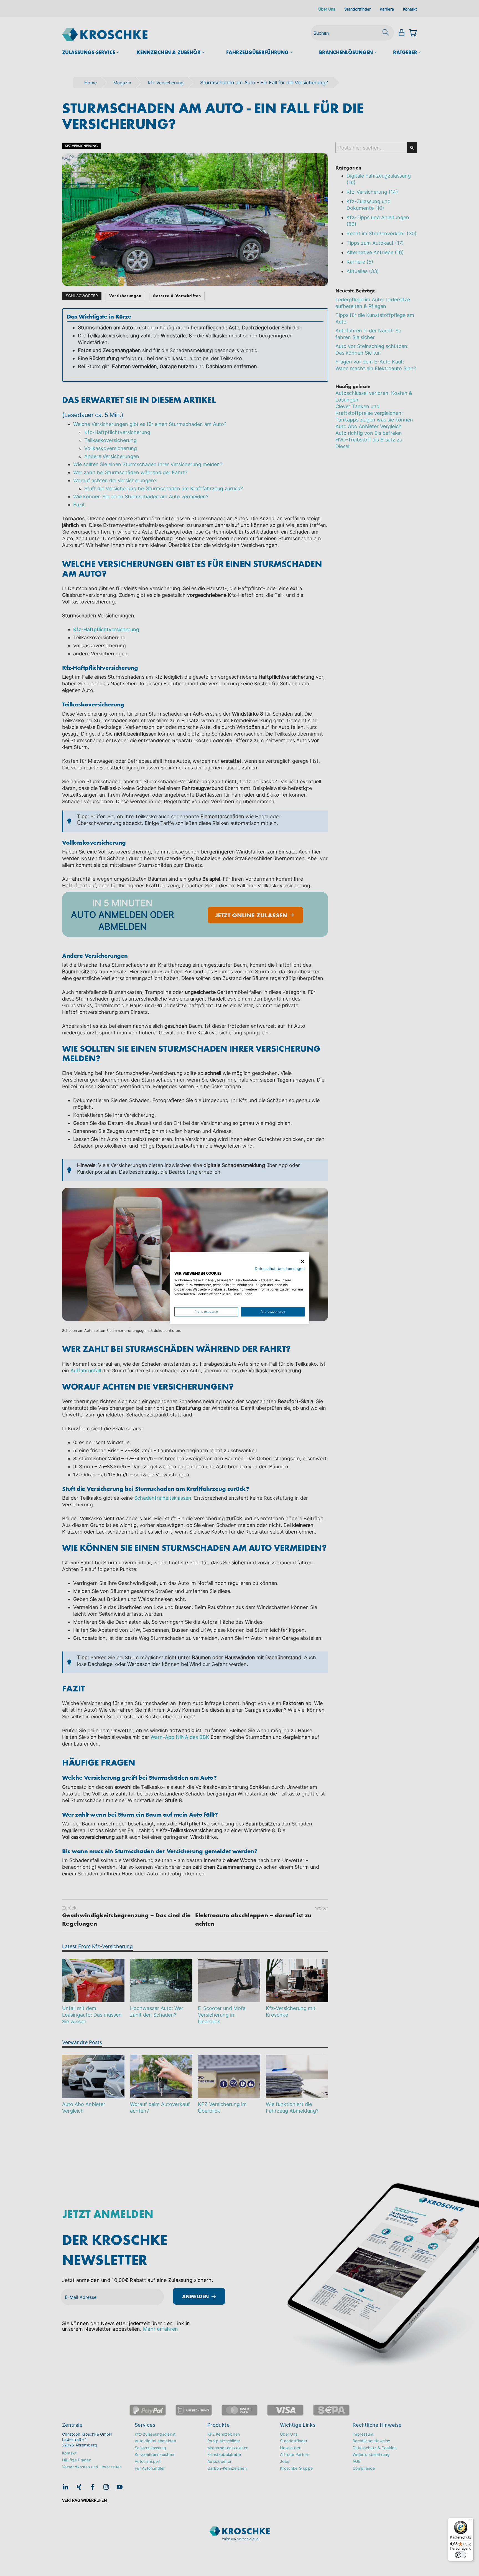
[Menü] (470, 2521)
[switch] (461, 2555)
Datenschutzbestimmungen (280, 1269)
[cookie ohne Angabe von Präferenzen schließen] (302, 1262)
